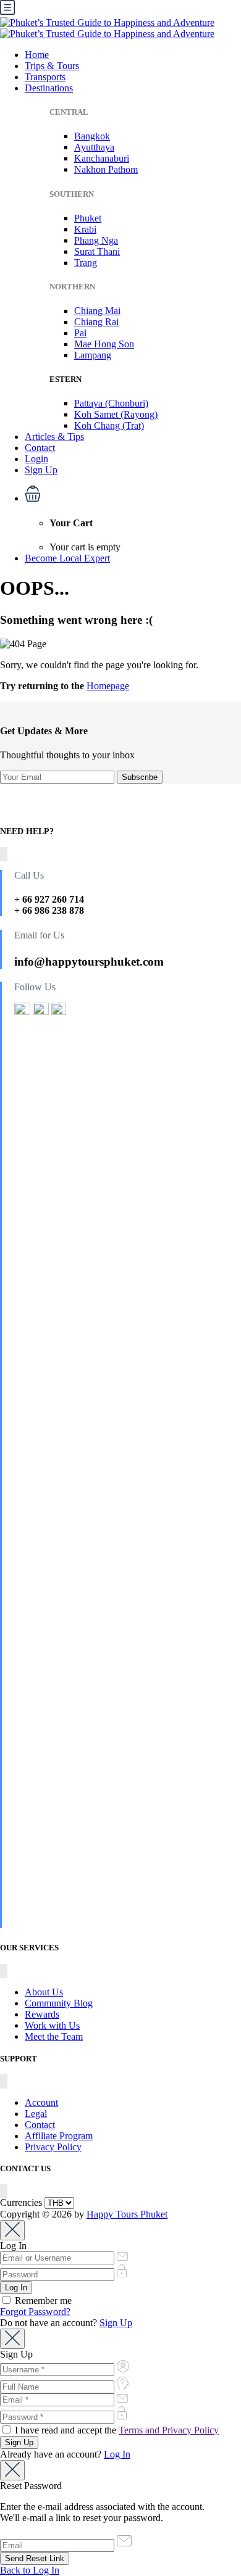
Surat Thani (97, 251)
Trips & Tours (52, 66)
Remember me (42, 2301)
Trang (86, 263)
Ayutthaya (94, 147)
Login (36, 459)
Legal (36, 2114)
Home (37, 55)
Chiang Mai (97, 311)
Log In (117, 2454)
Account (41, 2102)
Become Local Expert (67, 558)
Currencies (21, 2202)
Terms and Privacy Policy (169, 2430)
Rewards (42, 2014)
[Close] (12, 2230)
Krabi (85, 229)
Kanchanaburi (102, 158)
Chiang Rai (96, 322)
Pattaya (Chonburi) (111, 403)
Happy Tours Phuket (127, 2214)
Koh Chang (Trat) (109, 425)
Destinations (49, 88)
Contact (40, 448)
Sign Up (41, 470)
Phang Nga (96, 240)
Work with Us (52, 2025)
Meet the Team (54, 2036)
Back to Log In (30, 2570)
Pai (80, 333)
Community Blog (59, 2003)
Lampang (93, 355)
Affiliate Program (59, 2136)
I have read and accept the (116, 2430)
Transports (45, 77)
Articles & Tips (54, 437)
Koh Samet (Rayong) (116, 414)
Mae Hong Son (104, 344)
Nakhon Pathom (106, 169)
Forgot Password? (35, 2312)
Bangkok (92, 136)
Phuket (88, 218)
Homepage (108, 686)
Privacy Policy (53, 2147)
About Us (44, 1992)
